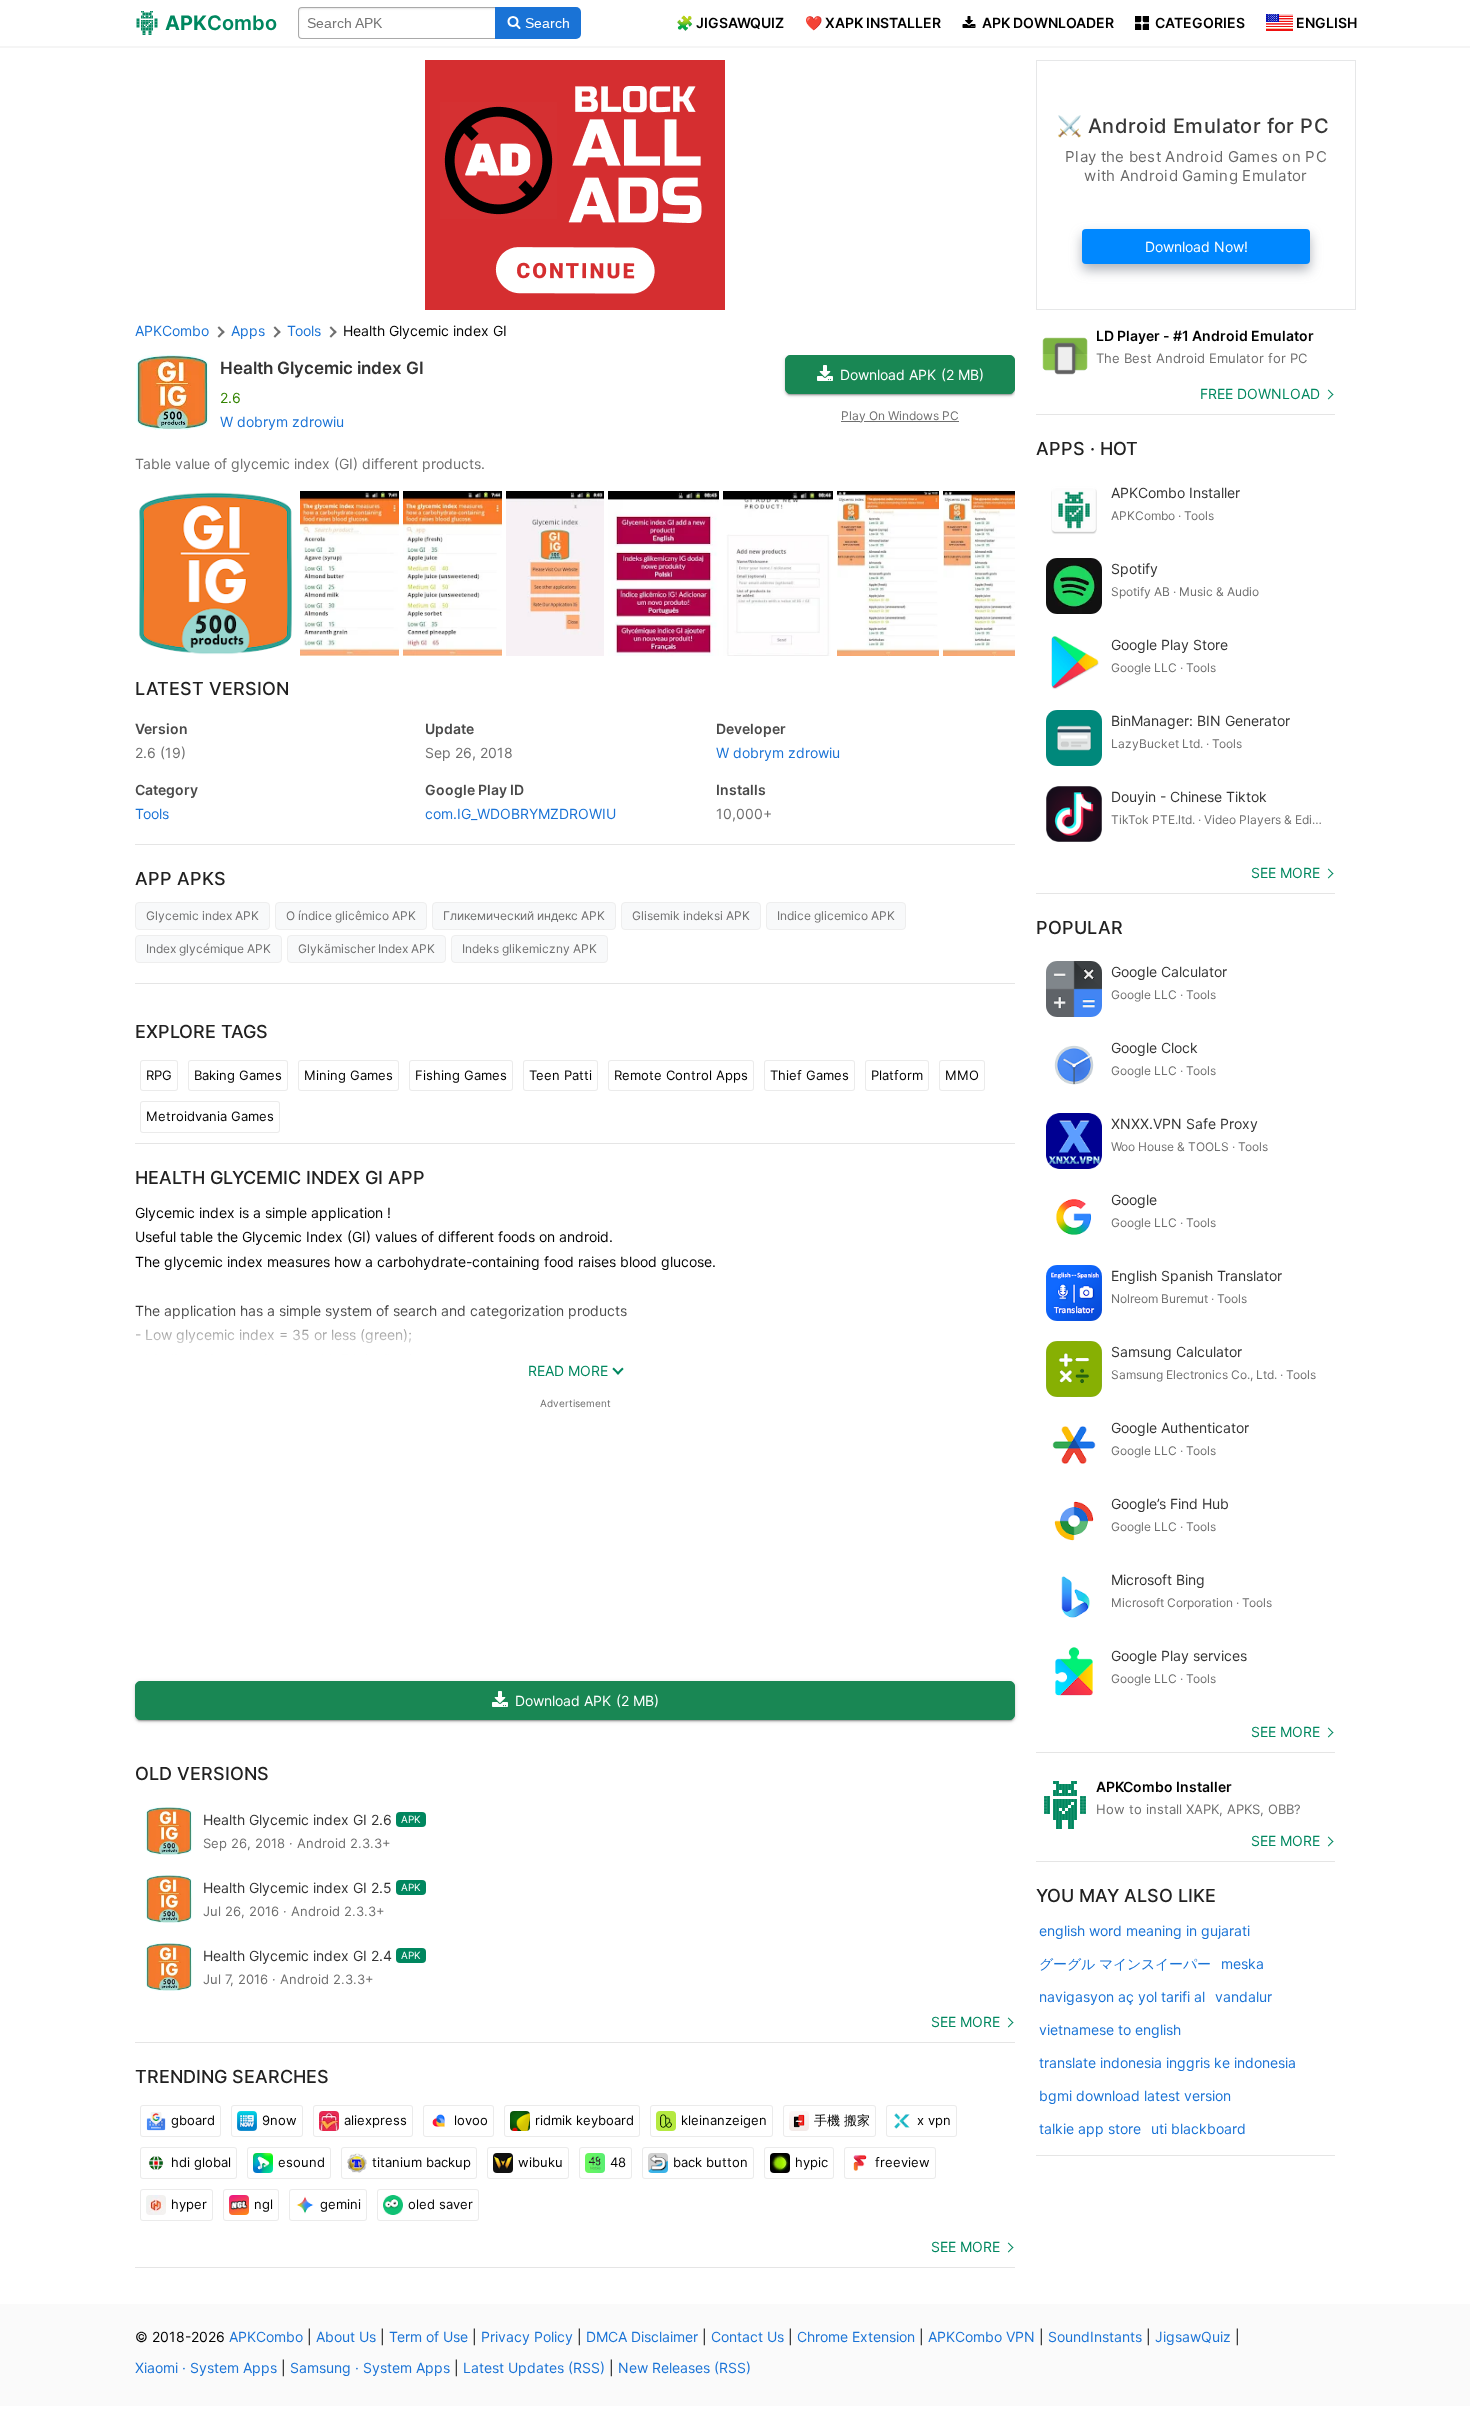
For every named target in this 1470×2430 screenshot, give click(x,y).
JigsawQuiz (1193, 2336)
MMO (962, 1075)
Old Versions (202, 1773)
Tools (152, 813)
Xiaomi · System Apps (206, 2367)
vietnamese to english (1110, 2029)
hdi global (201, 2162)
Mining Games (348, 1075)
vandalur (1243, 1996)
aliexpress (375, 2120)
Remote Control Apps (681, 1075)
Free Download (1260, 393)
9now (279, 2120)
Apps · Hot (1087, 448)
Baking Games (238, 1075)
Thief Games (809, 1075)
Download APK (912, 374)
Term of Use (428, 2336)
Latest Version (212, 688)
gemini (340, 2204)
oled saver (440, 2204)
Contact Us (747, 2336)
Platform (897, 1075)
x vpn (934, 2120)
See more (965, 2021)
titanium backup (421, 2162)
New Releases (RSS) (684, 2367)
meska (1242, 1963)
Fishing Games (461, 1075)
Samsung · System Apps (370, 2367)
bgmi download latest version (1135, 2095)
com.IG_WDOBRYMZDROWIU (520, 813)
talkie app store (1090, 2128)
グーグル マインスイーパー (1125, 1963)
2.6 (160, 752)
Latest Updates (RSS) (534, 2367)
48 (618, 2162)
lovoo (471, 2120)
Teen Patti (560, 1075)
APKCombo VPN (981, 2336)
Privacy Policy (527, 2336)
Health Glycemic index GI (322, 368)
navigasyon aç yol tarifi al (1122, 1996)
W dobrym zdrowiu (282, 421)
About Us (346, 2336)
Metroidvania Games (210, 1116)
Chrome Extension (856, 2336)
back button (710, 2162)
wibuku (540, 2162)
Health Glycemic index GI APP (280, 1177)
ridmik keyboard (584, 2120)
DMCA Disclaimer (642, 2336)
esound (301, 2162)
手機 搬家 (842, 2120)
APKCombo (172, 330)
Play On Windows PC (900, 415)
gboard (193, 2120)
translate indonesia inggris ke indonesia (1167, 2062)
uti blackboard (1198, 2128)
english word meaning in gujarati (1144, 1930)
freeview (902, 2162)
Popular (1079, 927)
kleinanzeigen (724, 2120)
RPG (159, 1075)
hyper (189, 2204)
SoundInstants (1095, 2336)
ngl (263, 2204)
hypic (811, 2162)
